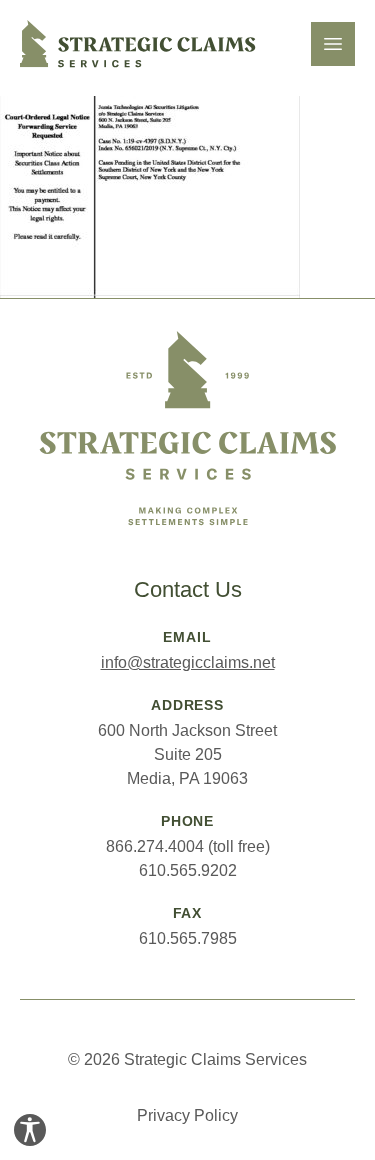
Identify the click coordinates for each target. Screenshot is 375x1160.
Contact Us (188, 589)
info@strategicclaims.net (188, 662)
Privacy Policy (187, 1115)
